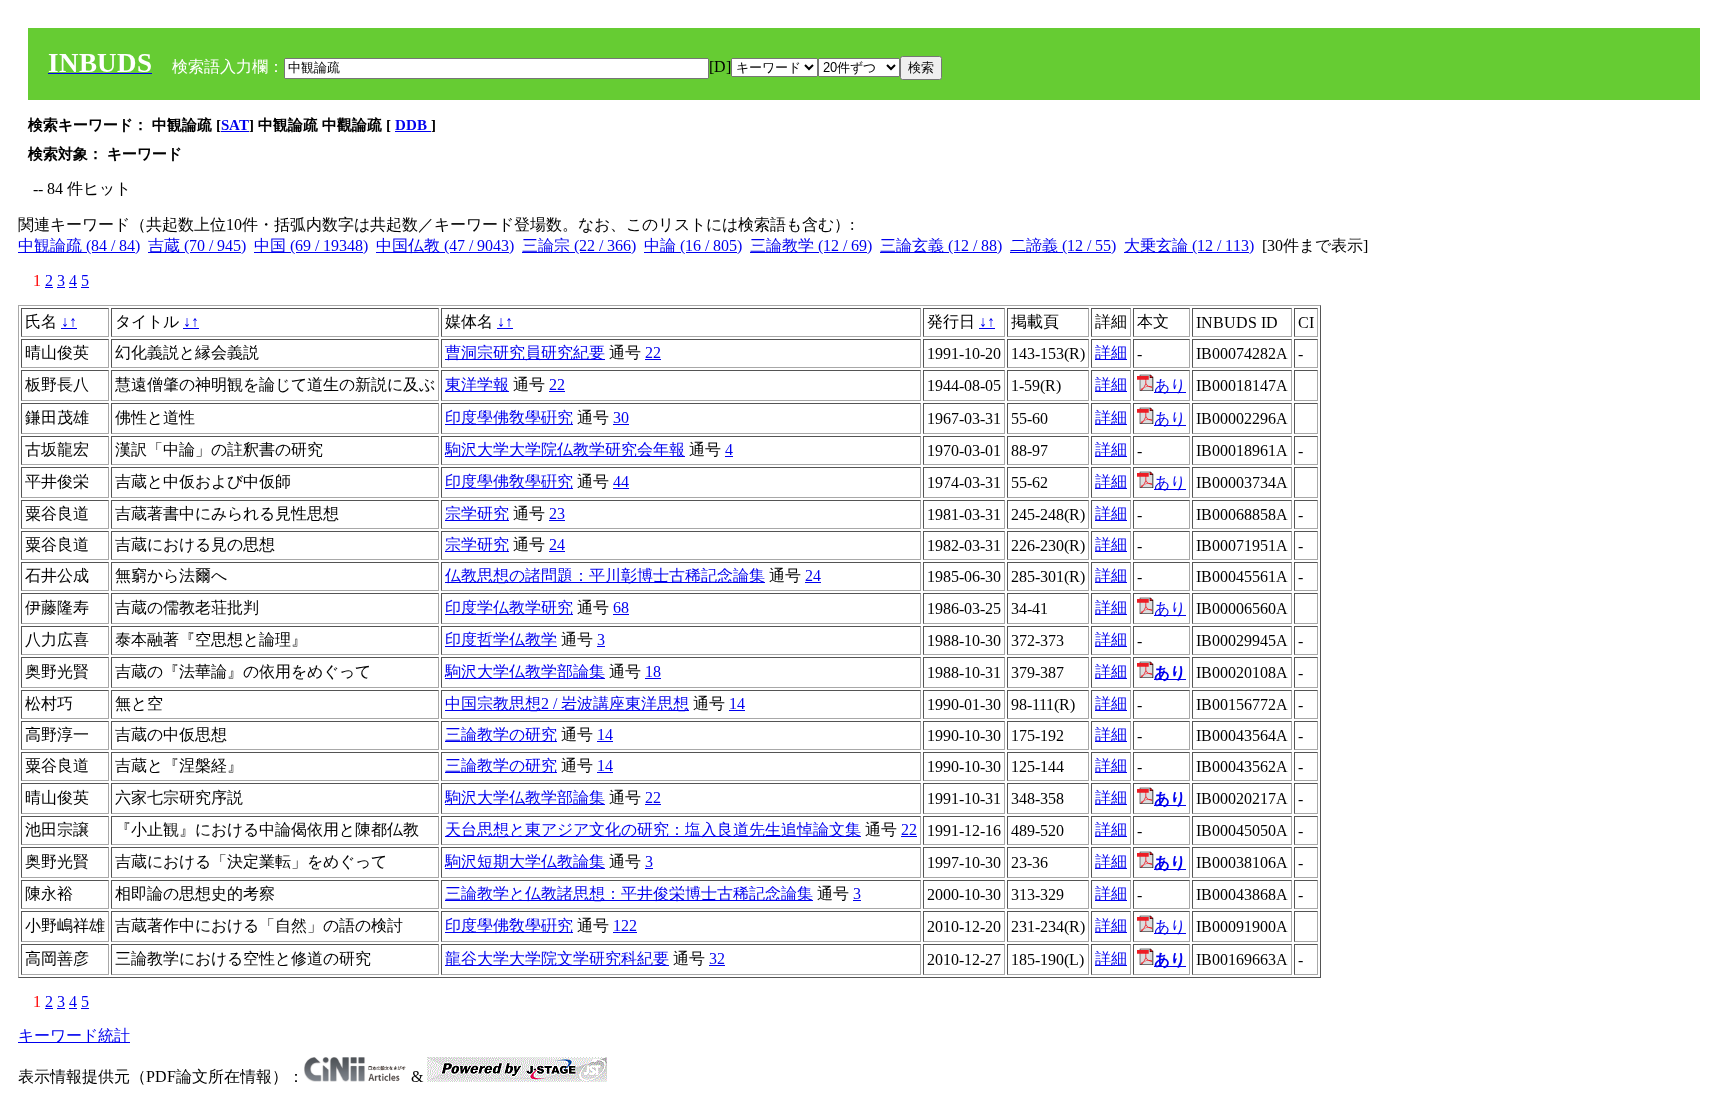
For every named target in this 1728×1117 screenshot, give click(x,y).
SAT (235, 125)
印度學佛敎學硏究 (509, 417)
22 (653, 352)
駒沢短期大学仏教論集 (525, 861)
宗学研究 (477, 513)
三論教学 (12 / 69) (811, 245)
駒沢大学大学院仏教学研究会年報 (565, 449)
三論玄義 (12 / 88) (941, 245)
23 (557, 513)
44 (621, 481)
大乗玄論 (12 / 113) (1189, 245)
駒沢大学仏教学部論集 (525, 671)
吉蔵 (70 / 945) (197, 245)
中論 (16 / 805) (693, 245)
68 (621, 607)
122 (625, 925)
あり (1170, 385)
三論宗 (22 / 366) (579, 245)
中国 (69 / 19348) (311, 245)
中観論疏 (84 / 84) (79, 245)
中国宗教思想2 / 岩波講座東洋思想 (567, 703)
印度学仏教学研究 (509, 607)
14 (737, 703)
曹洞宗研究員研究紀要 (525, 352)
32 (717, 958)
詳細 (1111, 352)
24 (557, 544)
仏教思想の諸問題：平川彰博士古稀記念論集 (605, 575)
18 (653, 671)
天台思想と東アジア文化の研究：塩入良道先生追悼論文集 (653, 829)
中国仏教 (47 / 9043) (445, 245)
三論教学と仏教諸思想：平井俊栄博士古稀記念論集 (629, 893)
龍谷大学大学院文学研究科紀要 (557, 958)
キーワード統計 (74, 1035)
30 (621, 417)
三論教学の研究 (501, 734)
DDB (413, 125)
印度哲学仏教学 (501, 639)
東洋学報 (477, 384)
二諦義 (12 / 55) (1063, 245)
